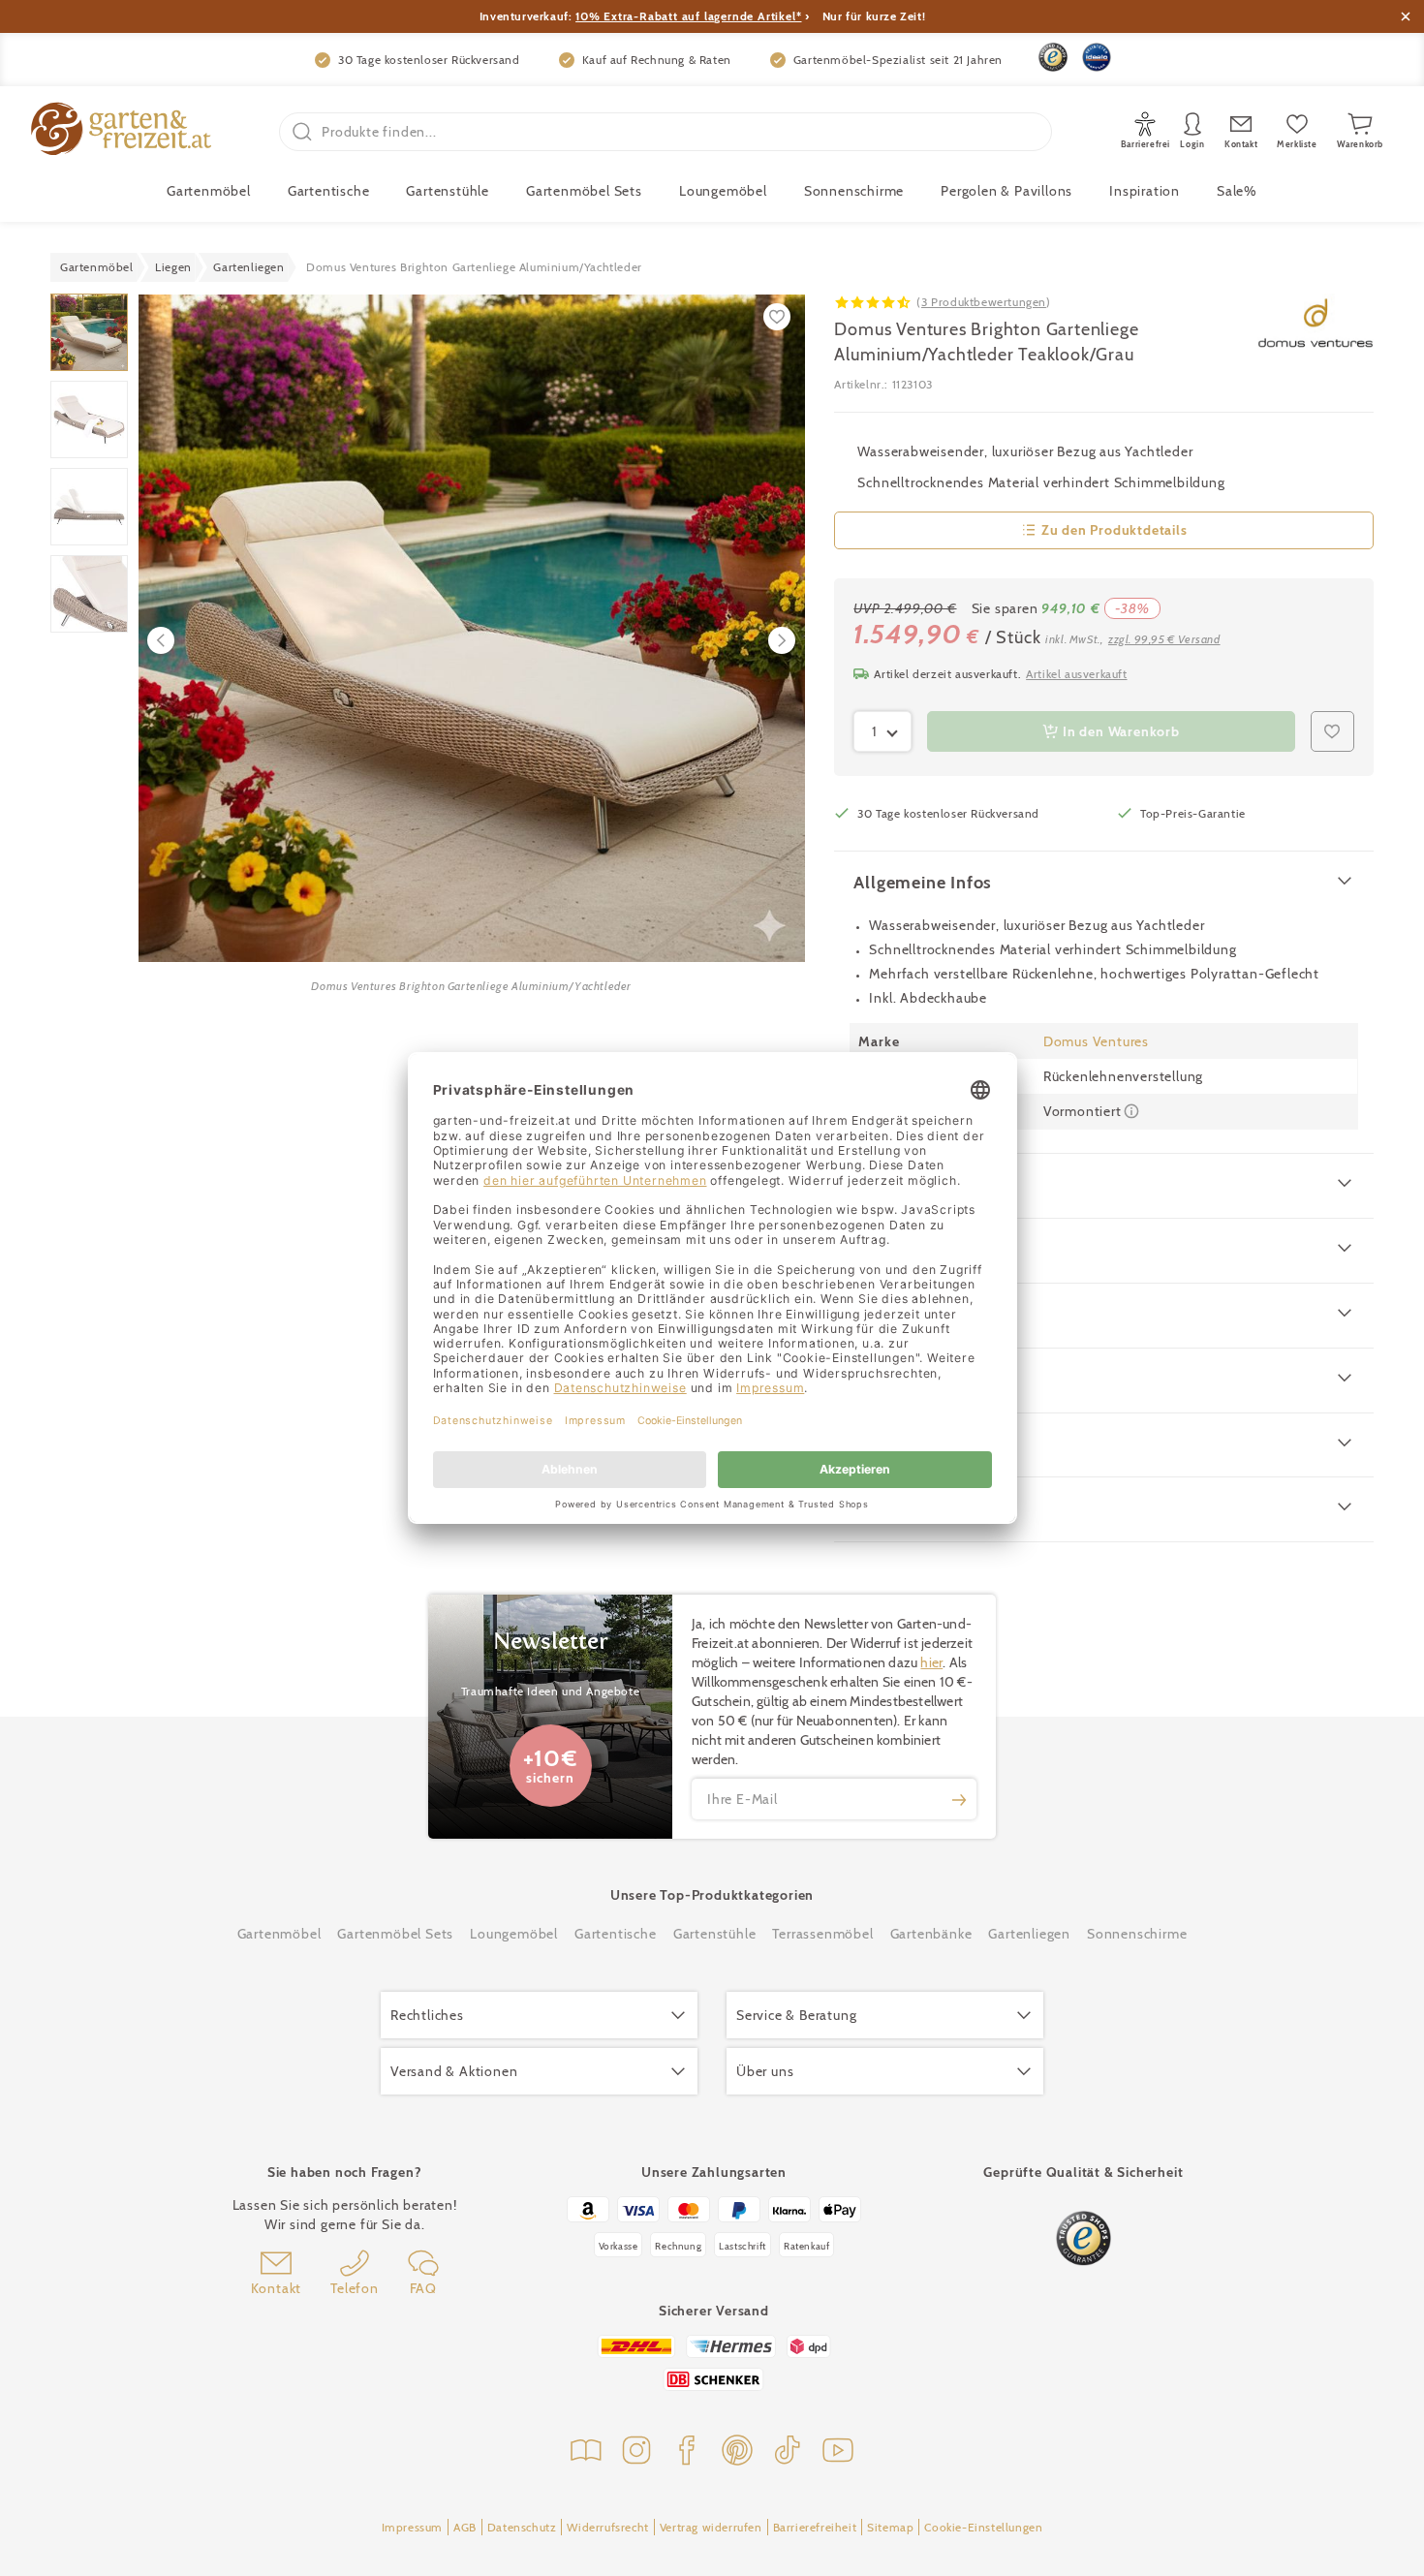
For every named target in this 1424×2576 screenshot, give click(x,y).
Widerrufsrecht (607, 2527)
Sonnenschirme (854, 191)
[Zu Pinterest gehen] (737, 2452)
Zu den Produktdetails (1114, 530)
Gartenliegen (1029, 1934)
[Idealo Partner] (1097, 57)
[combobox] (882, 731)
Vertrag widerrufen (711, 2527)
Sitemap (890, 2527)
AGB (465, 2527)
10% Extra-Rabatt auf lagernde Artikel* (688, 16)
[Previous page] (161, 640)
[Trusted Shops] (1053, 57)
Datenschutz (522, 2527)
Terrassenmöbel (822, 1934)
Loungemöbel (723, 191)
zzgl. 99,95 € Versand (1164, 639)
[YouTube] (838, 2452)
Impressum (412, 2527)
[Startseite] (121, 131)
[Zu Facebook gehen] (687, 2452)
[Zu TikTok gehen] (788, 2452)
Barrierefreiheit (815, 2527)
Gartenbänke (931, 1934)
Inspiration (1145, 191)
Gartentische (329, 191)
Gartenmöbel (279, 1934)
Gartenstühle (448, 191)
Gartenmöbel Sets (584, 191)
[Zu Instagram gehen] (636, 2452)
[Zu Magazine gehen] (586, 2452)
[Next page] (782, 640)
